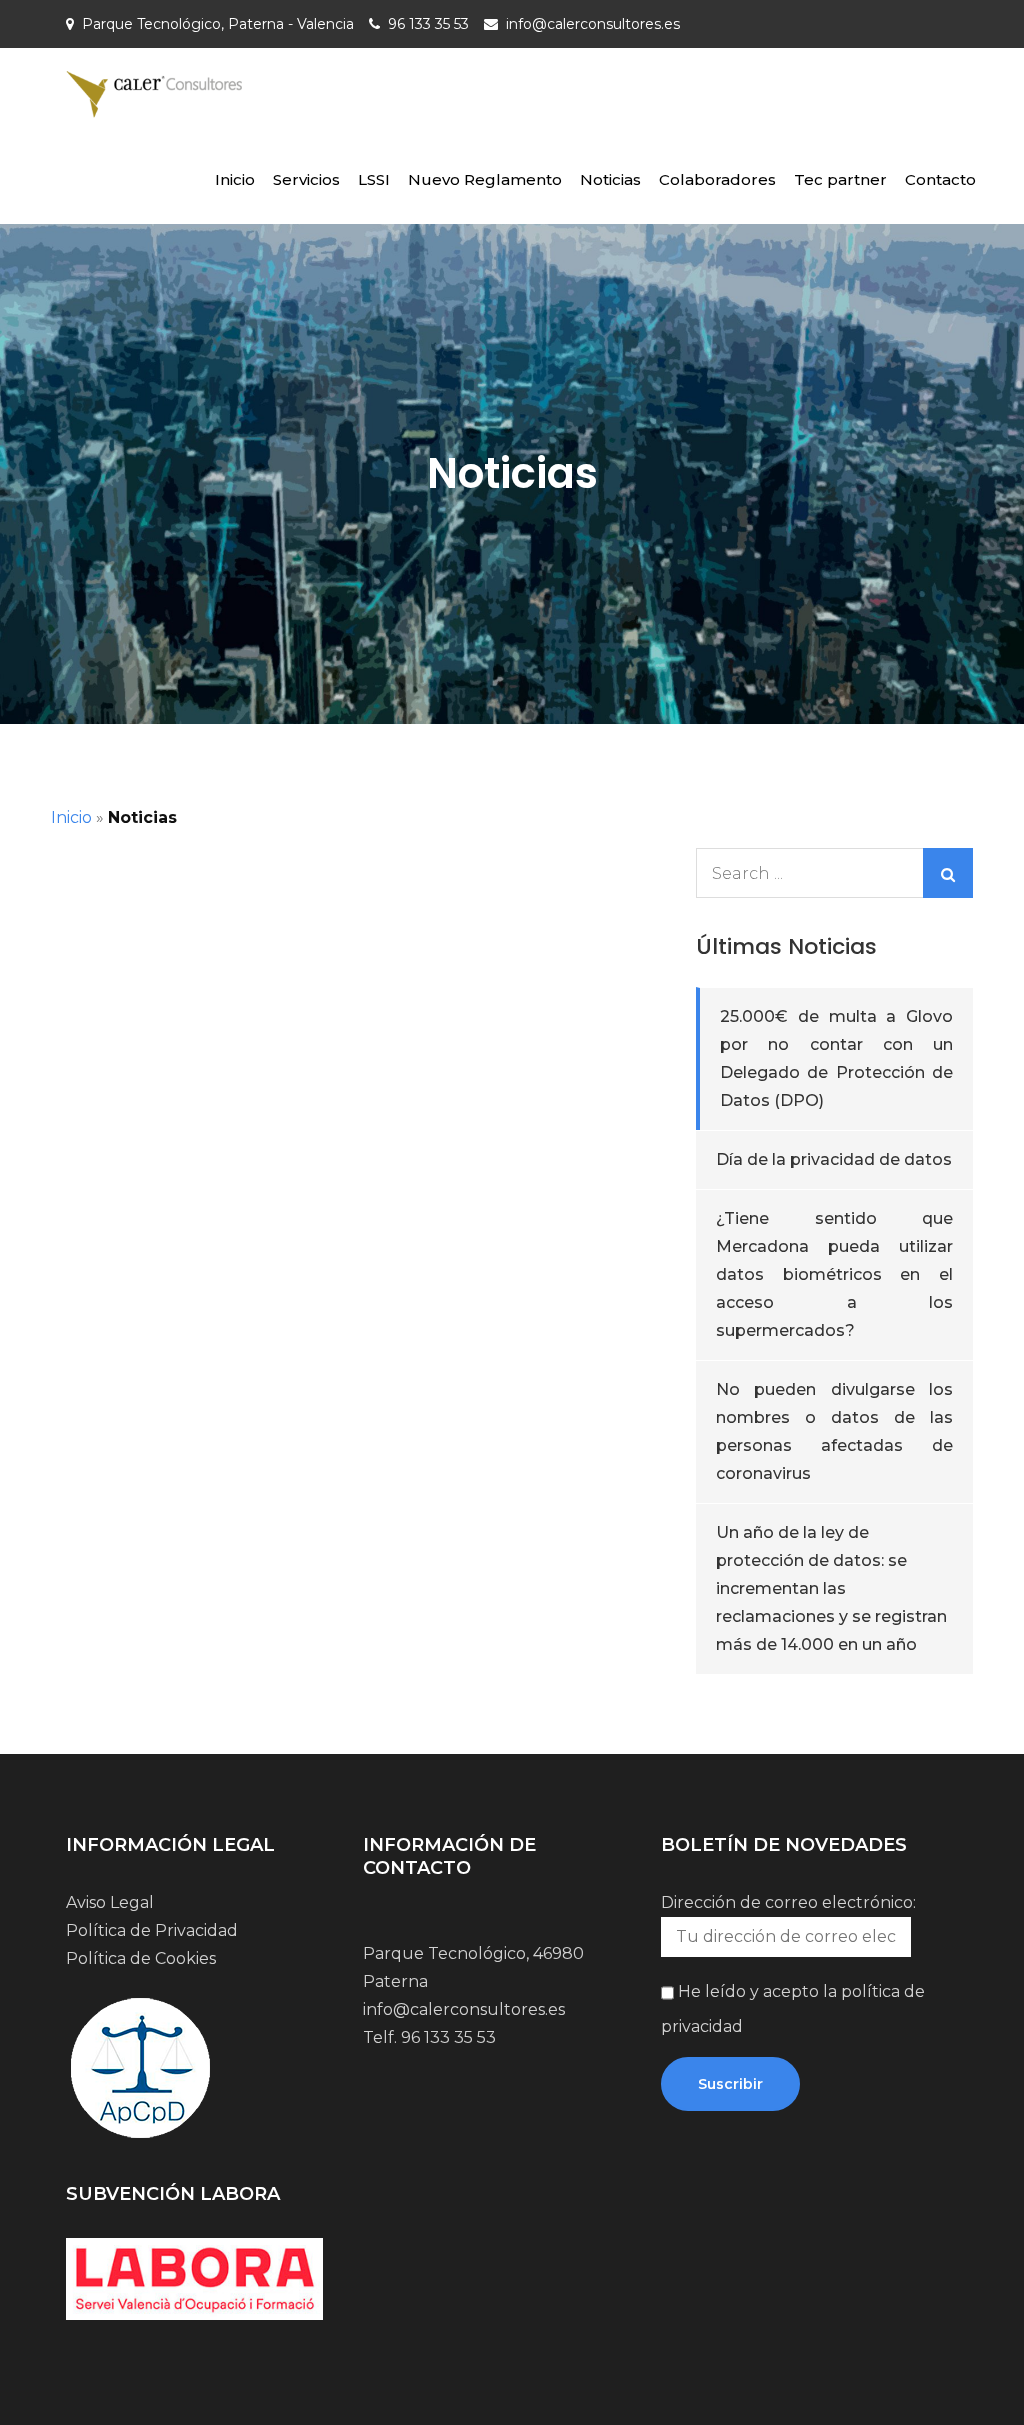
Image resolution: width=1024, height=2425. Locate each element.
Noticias (610, 179)
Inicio (235, 179)
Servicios (306, 179)
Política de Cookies (141, 1958)
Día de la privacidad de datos (834, 1159)
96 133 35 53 (428, 24)
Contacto (940, 179)
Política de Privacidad (152, 1930)
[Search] (948, 873)
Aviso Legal (110, 1902)
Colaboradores (717, 179)
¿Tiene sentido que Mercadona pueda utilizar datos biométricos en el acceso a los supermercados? (834, 1274)
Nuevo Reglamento (485, 179)
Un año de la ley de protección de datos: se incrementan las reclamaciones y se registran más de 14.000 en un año (831, 1588)
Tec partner (840, 179)
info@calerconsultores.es (593, 24)
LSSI (374, 179)
